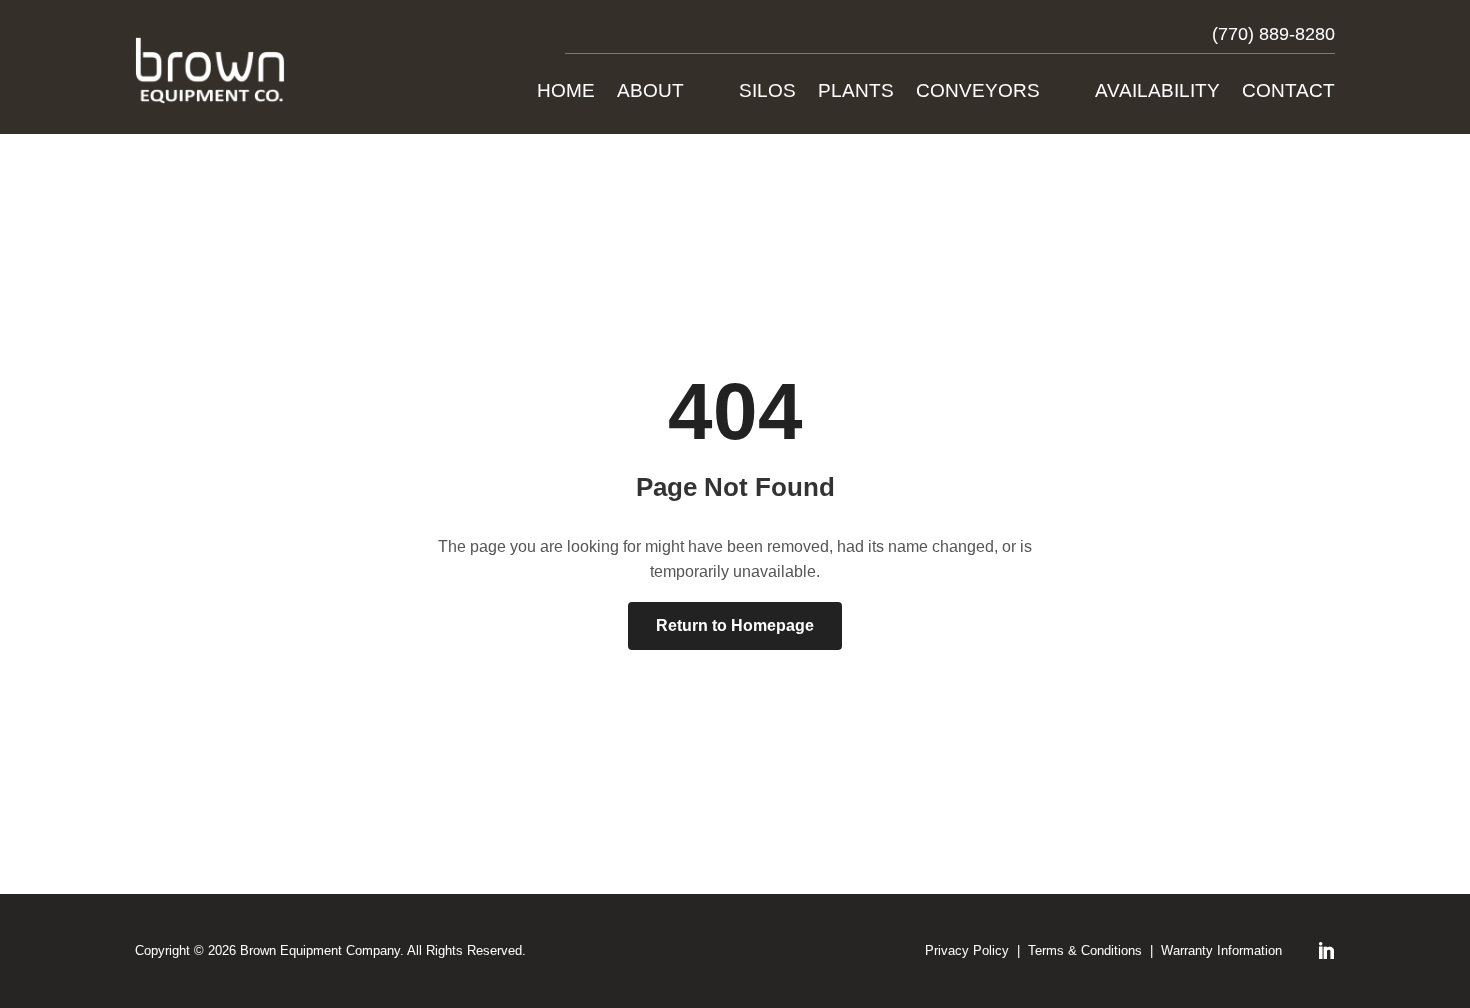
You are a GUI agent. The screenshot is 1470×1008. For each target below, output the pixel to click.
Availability (1157, 92)
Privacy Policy (967, 950)
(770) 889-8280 (1273, 34)
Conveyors (978, 92)
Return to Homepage (735, 625)
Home (566, 92)
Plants (856, 92)
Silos (767, 92)
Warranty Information (1221, 950)
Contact (1288, 92)
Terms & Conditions (1085, 950)
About (650, 92)
